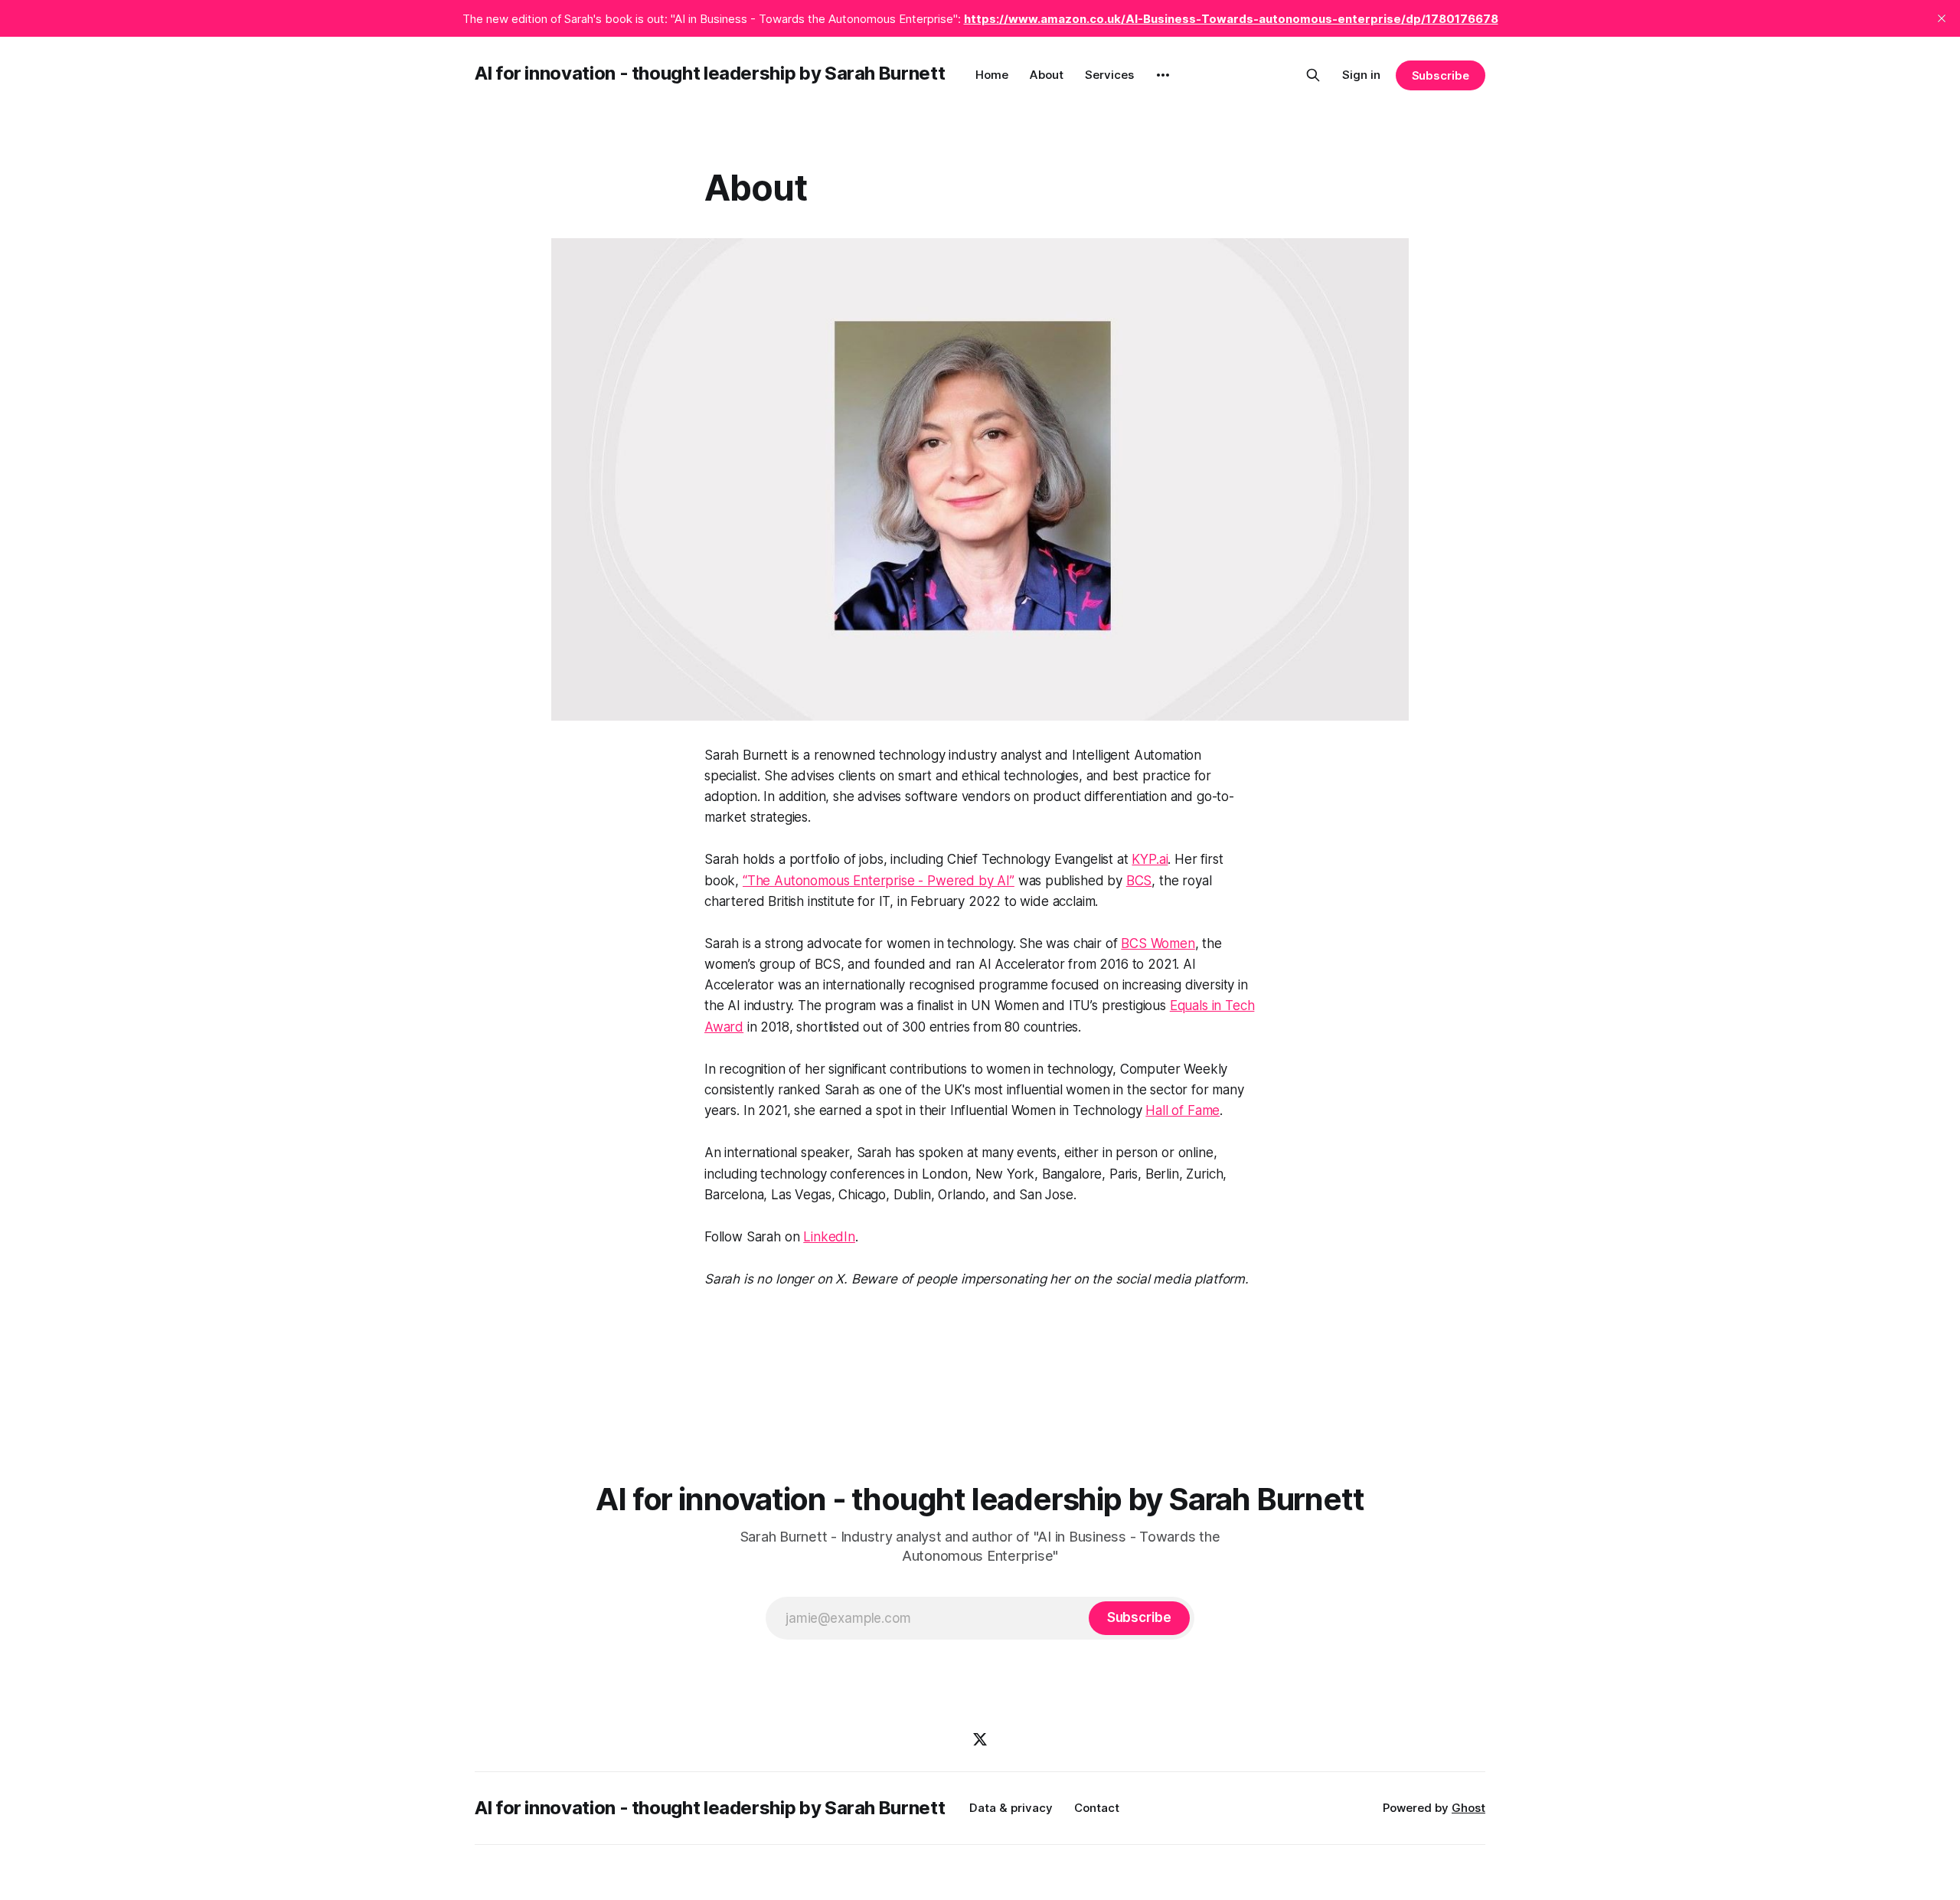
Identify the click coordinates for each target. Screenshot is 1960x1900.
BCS (1139, 881)
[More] (1163, 75)
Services (1109, 75)
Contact (1097, 1808)
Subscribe (1441, 75)
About (1047, 75)
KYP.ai (1150, 859)
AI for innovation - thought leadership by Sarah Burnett (710, 73)
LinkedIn (829, 1237)
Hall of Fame (1183, 1110)
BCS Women (1158, 943)
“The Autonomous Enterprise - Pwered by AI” (879, 881)
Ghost (1468, 1808)
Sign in (1361, 75)
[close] (1942, 18)
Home (992, 75)
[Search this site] (1313, 75)
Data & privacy (1011, 1808)
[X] (980, 1739)
